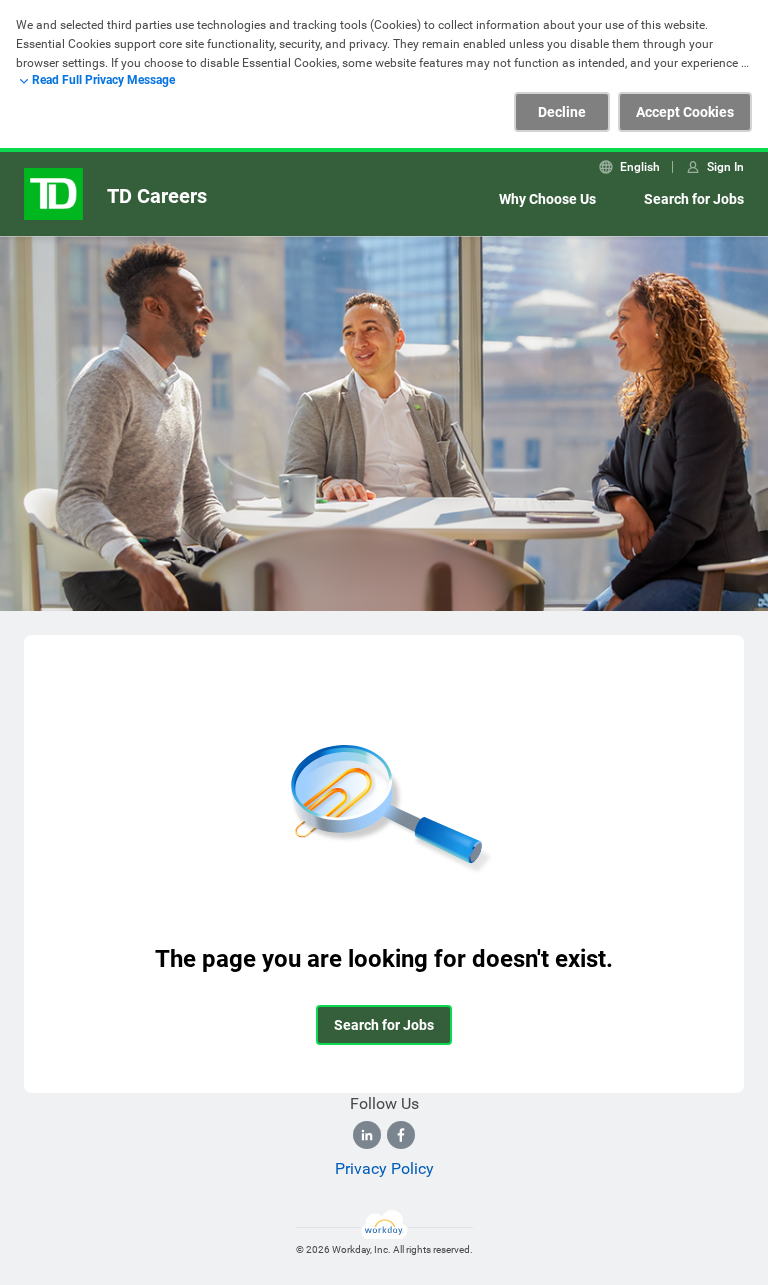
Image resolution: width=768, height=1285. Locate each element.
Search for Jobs (694, 199)
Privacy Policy (384, 1168)
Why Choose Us (547, 199)
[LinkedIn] (367, 1135)
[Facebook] (401, 1135)
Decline (562, 112)
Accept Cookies (685, 112)
